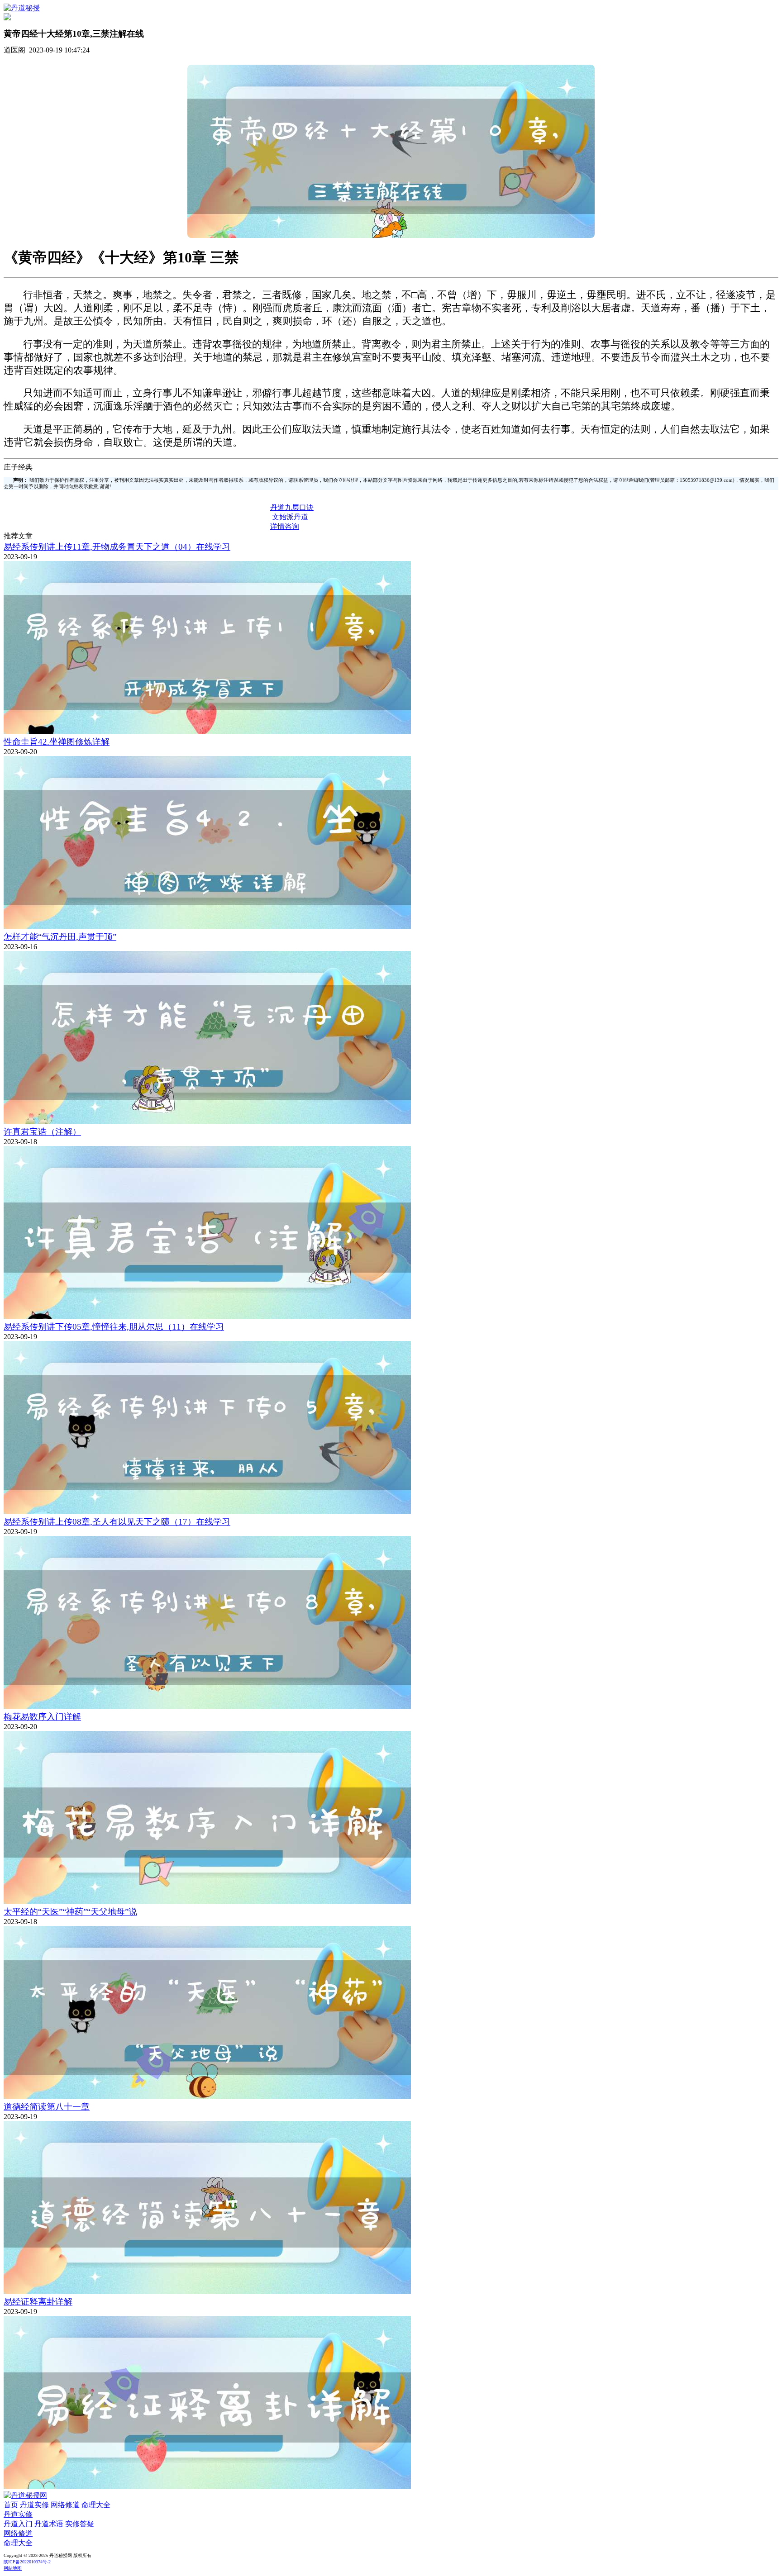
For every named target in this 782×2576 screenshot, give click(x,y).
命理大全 (96, 2505)
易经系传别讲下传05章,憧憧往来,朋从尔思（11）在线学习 (114, 1327)
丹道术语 (49, 2524)
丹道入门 (18, 2524)
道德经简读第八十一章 (47, 2107)
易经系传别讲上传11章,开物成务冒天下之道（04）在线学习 (117, 547)
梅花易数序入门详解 (42, 1717)
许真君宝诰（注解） (42, 1132)
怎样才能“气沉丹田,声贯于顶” (60, 937)
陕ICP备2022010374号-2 (27, 2562)
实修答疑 (80, 2524)
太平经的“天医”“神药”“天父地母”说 (70, 1912)
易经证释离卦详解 (38, 2302)
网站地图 (13, 2568)
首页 (11, 2505)
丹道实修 (34, 2505)
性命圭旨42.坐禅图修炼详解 (57, 742)
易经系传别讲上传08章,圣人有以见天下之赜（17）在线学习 (117, 1522)
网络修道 (65, 2505)
